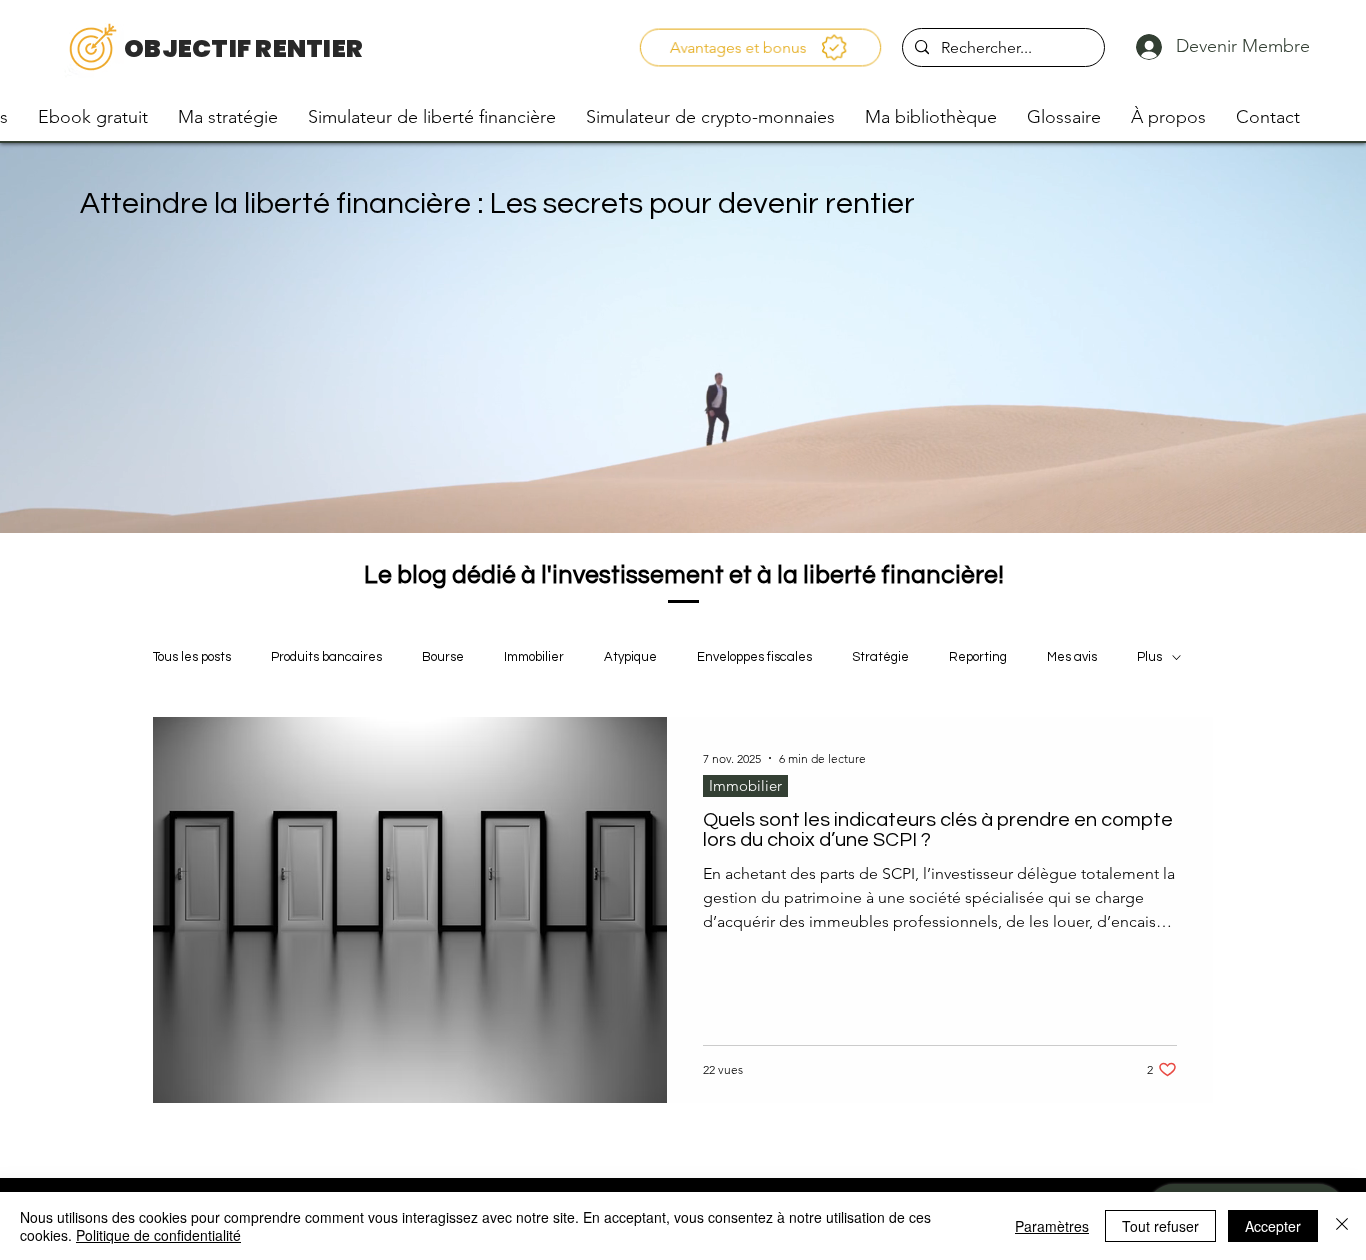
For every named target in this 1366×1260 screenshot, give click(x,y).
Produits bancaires (326, 657)
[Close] (1342, 1226)
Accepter (1273, 1226)
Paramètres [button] (1052, 1226)
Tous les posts (192, 657)
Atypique (630, 657)
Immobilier (534, 657)
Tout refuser (1160, 1226)
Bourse (443, 657)
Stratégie (880, 657)
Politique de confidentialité (158, 1235)
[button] (760, 47)
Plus (1149, 657)
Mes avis (1072, 657)
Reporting (978, 657)
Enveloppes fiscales (754, 657)
